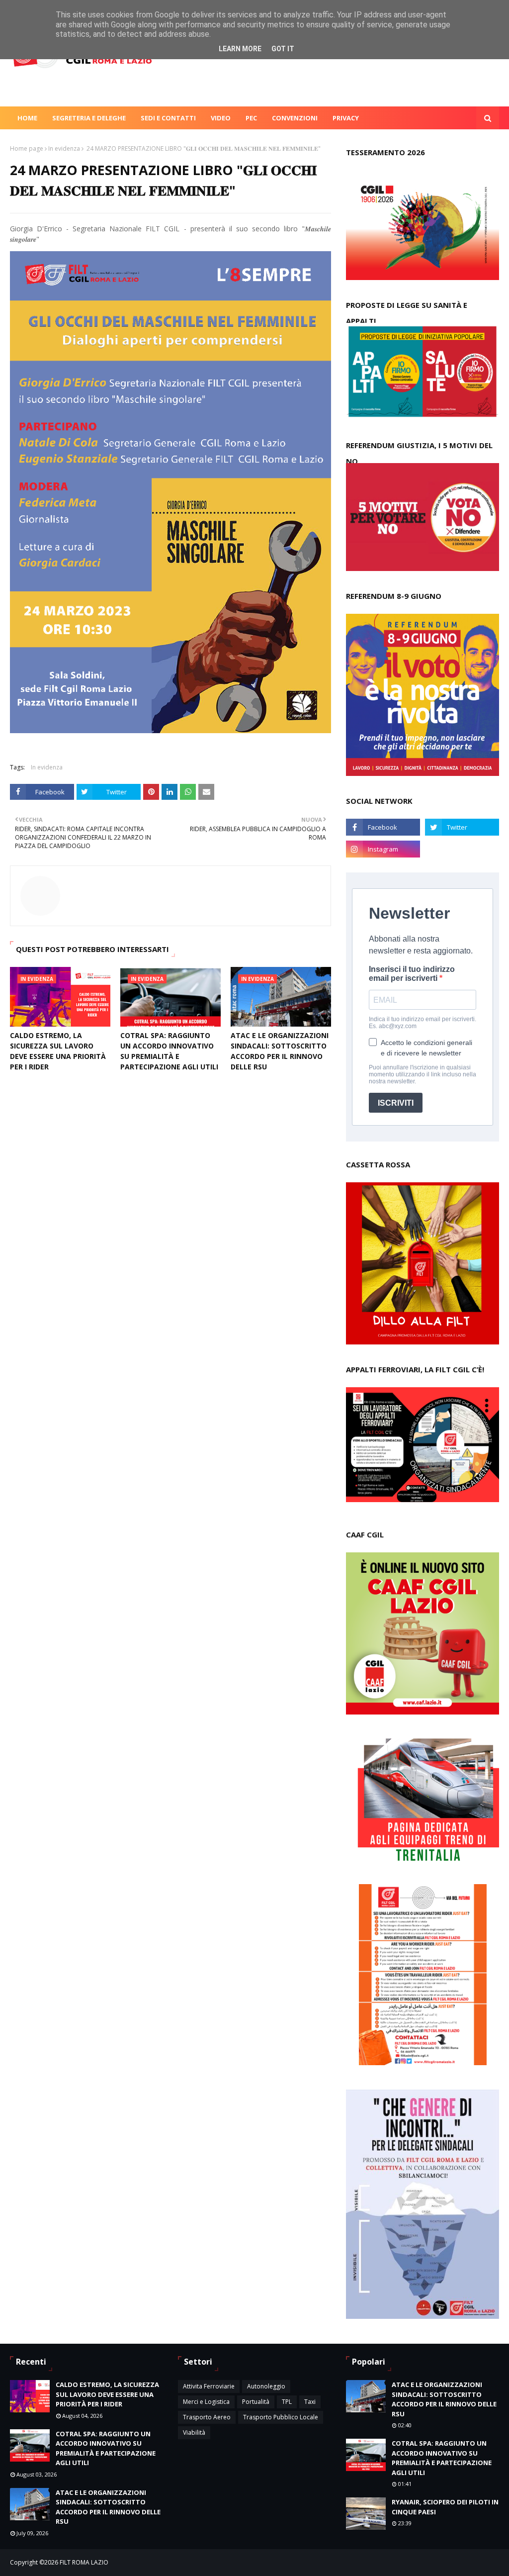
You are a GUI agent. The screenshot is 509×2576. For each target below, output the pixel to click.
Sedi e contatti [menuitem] (168, 118)
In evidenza (64, 148)
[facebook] (383, 827)
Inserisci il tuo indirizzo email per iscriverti (412, 974)
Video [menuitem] (221, 118)
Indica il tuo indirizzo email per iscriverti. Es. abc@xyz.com (423, 1023)
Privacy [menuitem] (346, 118)
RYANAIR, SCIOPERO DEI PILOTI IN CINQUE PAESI (445, 2507)
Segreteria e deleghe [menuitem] (89, 118)
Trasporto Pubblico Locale (281, 2417)
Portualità (256, 2402)
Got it (283, 49)
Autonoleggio (266, 2386)
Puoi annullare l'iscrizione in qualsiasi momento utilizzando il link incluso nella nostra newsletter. (423, 1074)
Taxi (310, 2402)
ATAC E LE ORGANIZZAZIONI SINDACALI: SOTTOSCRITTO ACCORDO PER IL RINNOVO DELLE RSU (280, 1051)
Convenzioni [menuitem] (295, 118)
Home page (27, 148)
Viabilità (194, 2433)
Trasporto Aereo (207, 2417)
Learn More (240, 49)
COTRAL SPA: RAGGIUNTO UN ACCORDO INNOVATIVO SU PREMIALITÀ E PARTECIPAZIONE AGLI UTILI (169, 1051)
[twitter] (462, 827)
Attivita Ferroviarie (209, 2386)
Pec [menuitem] (251, 118)
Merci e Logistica (206, 2402)
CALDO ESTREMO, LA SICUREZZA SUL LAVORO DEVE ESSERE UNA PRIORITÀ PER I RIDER (58, 1051)
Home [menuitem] (27, 118)
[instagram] (383, 849)
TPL (287, 2402)
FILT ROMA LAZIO (84, 2562)
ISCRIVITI (396, 1103)
